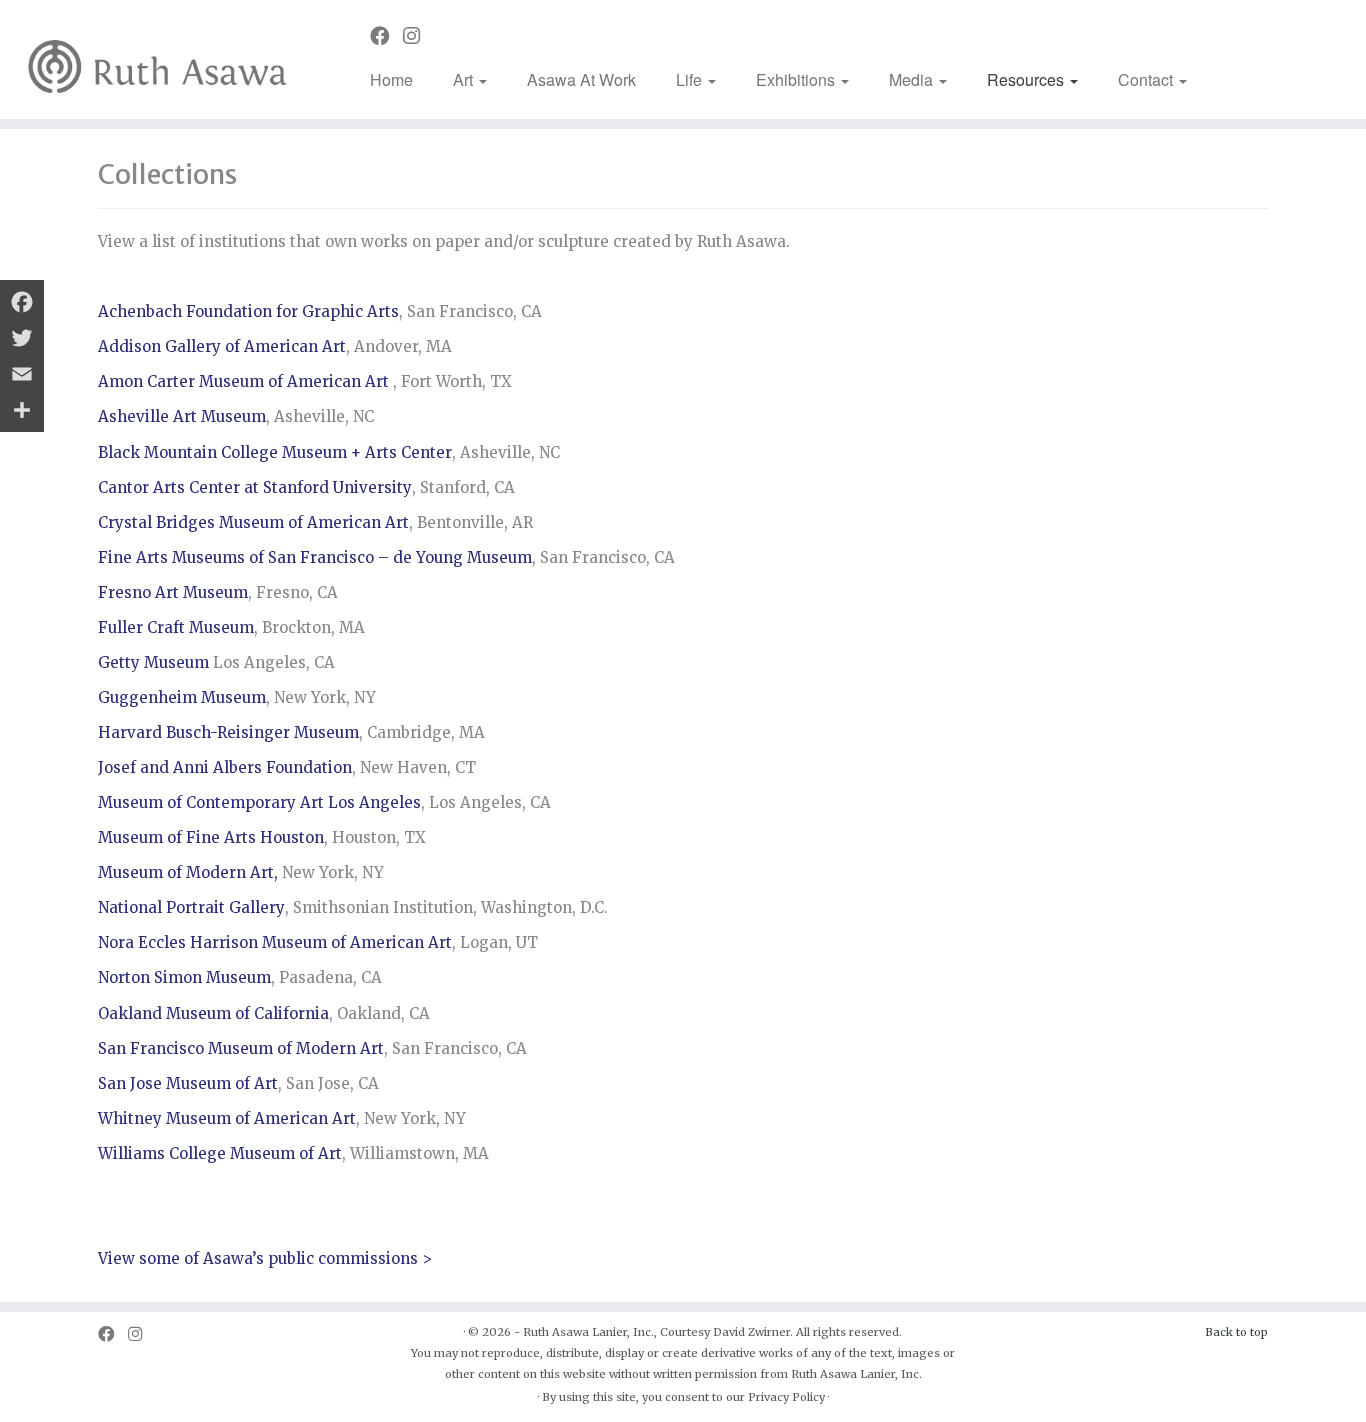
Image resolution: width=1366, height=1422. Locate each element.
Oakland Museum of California (213, 1013)
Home (391, 79)
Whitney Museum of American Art (227, 1118)
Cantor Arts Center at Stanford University (255, 487)
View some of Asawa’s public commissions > (265, 1258)
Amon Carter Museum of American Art (243, 381)
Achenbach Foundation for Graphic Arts (248, 311)
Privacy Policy (786, 1397)
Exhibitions (797, 79)
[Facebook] (22, 302)
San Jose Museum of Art (188, 1083)
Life (691, 79)
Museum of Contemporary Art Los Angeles (259, 802)
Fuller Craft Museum (176, 627)
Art (465, 79)
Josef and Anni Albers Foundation (225, 767)
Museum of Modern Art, (188, 872)
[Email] (22, 374)
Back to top (1236, 1332)
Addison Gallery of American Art (222, 346)
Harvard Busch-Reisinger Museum (228, 732)
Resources (1027, 79)
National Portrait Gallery (191, 907)
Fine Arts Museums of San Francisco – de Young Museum (315, 557)
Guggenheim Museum (182, 697)
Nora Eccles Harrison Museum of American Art (275, 942)
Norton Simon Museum (184, 977)
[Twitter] (22, 338)
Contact (1147, 79)
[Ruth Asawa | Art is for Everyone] (157, 59)
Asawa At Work (581, 79)
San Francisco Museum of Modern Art (241, 1048)
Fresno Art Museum (173, 592)
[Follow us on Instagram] (418, 36)
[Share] (22, 410)
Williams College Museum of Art (220, 1153)
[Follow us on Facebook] (386, 36)
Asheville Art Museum (182, 416)
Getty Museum (153, 662)
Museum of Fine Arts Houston (211, 837)
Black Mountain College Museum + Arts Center (275, 452)
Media (913, 79)
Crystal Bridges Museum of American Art (253, 522)
